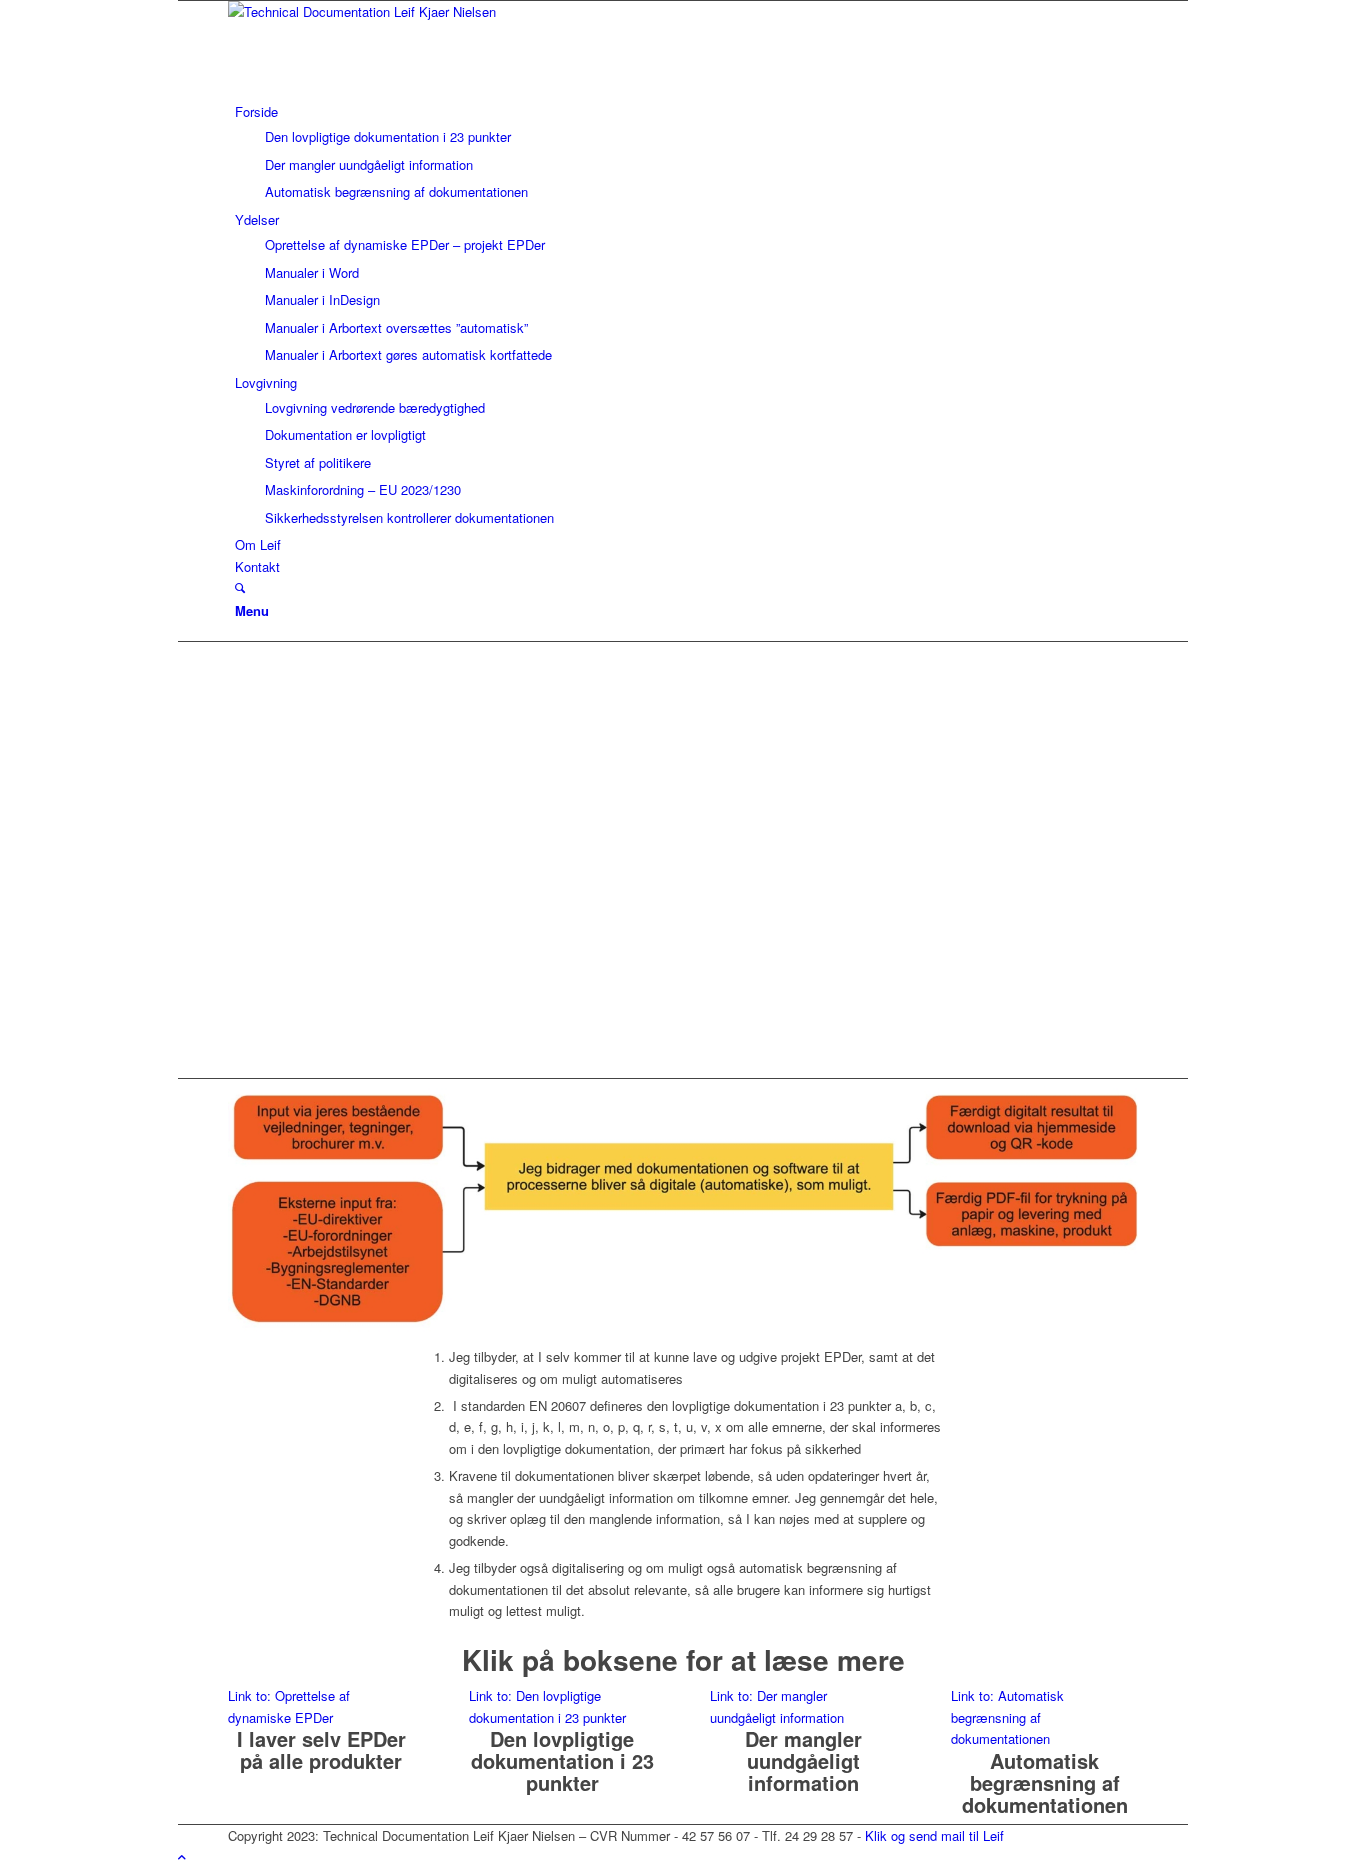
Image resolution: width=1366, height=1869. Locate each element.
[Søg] (240, 587)
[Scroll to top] (182, 1856)
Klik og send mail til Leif (934, 1835)
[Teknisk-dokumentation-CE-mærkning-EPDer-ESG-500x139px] (378, 11)
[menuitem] (686, 152)
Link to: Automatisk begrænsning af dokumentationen (1007, 1717)
